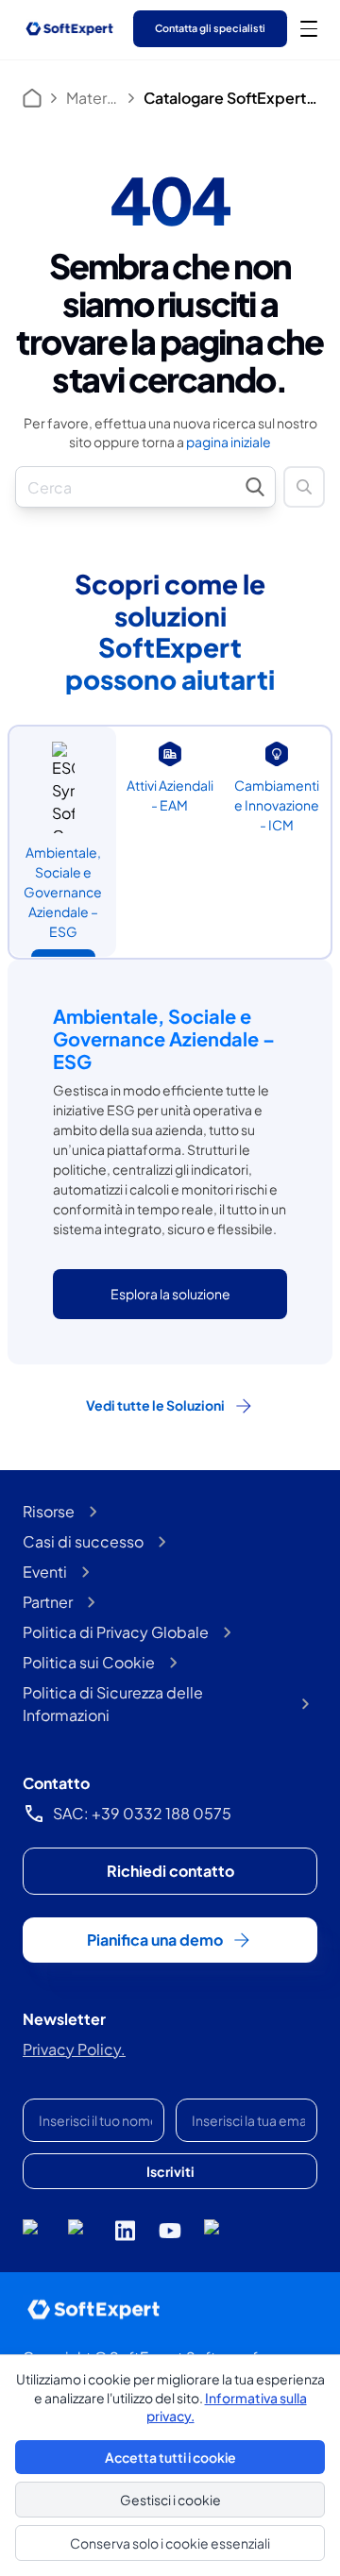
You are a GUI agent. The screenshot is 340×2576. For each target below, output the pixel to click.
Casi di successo (83, 1541)
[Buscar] (304, 487)
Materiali (93, 98)
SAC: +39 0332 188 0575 (142, 1813)
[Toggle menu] (309, 28)
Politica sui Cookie (89, 1662)
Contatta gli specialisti (210, 28)
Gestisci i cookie (170, 2500)
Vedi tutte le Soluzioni (155, 1405)
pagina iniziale (229, 442)
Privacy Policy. (74, 2049)
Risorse (49, 1511)
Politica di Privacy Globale (116, 1632)
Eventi (45, 1572)
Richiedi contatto (170, 1871)
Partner (48, 1602)
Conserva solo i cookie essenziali (170, 2543)
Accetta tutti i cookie (170, 2457)
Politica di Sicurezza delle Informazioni (113, 1704)
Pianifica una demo (155, 1940)
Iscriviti (170, 2171)
